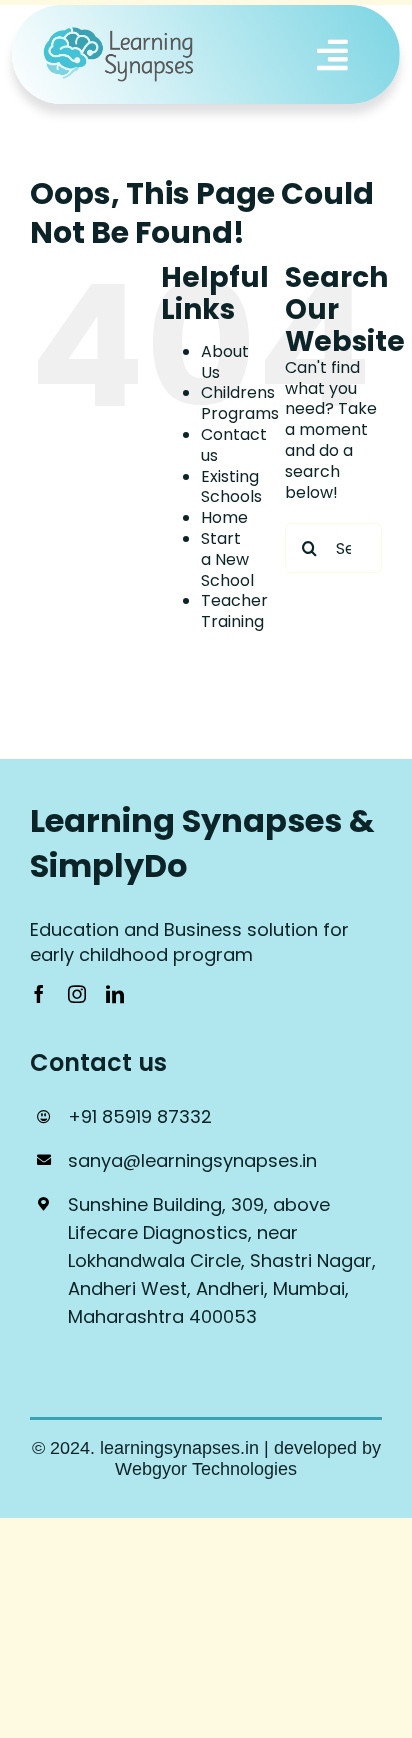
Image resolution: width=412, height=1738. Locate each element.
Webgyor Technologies (206, 1469)
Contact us (234, 445)
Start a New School (227, 559)
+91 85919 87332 (140, 1116)
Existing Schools (231, 487)
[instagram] (77, 994)
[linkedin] (115, 994)
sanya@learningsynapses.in (192, 1160)
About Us (225, 362)
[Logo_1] (120, 33)
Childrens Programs (240, 403)
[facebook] (39, 994)
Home (224, 517)
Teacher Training (234, 611)
